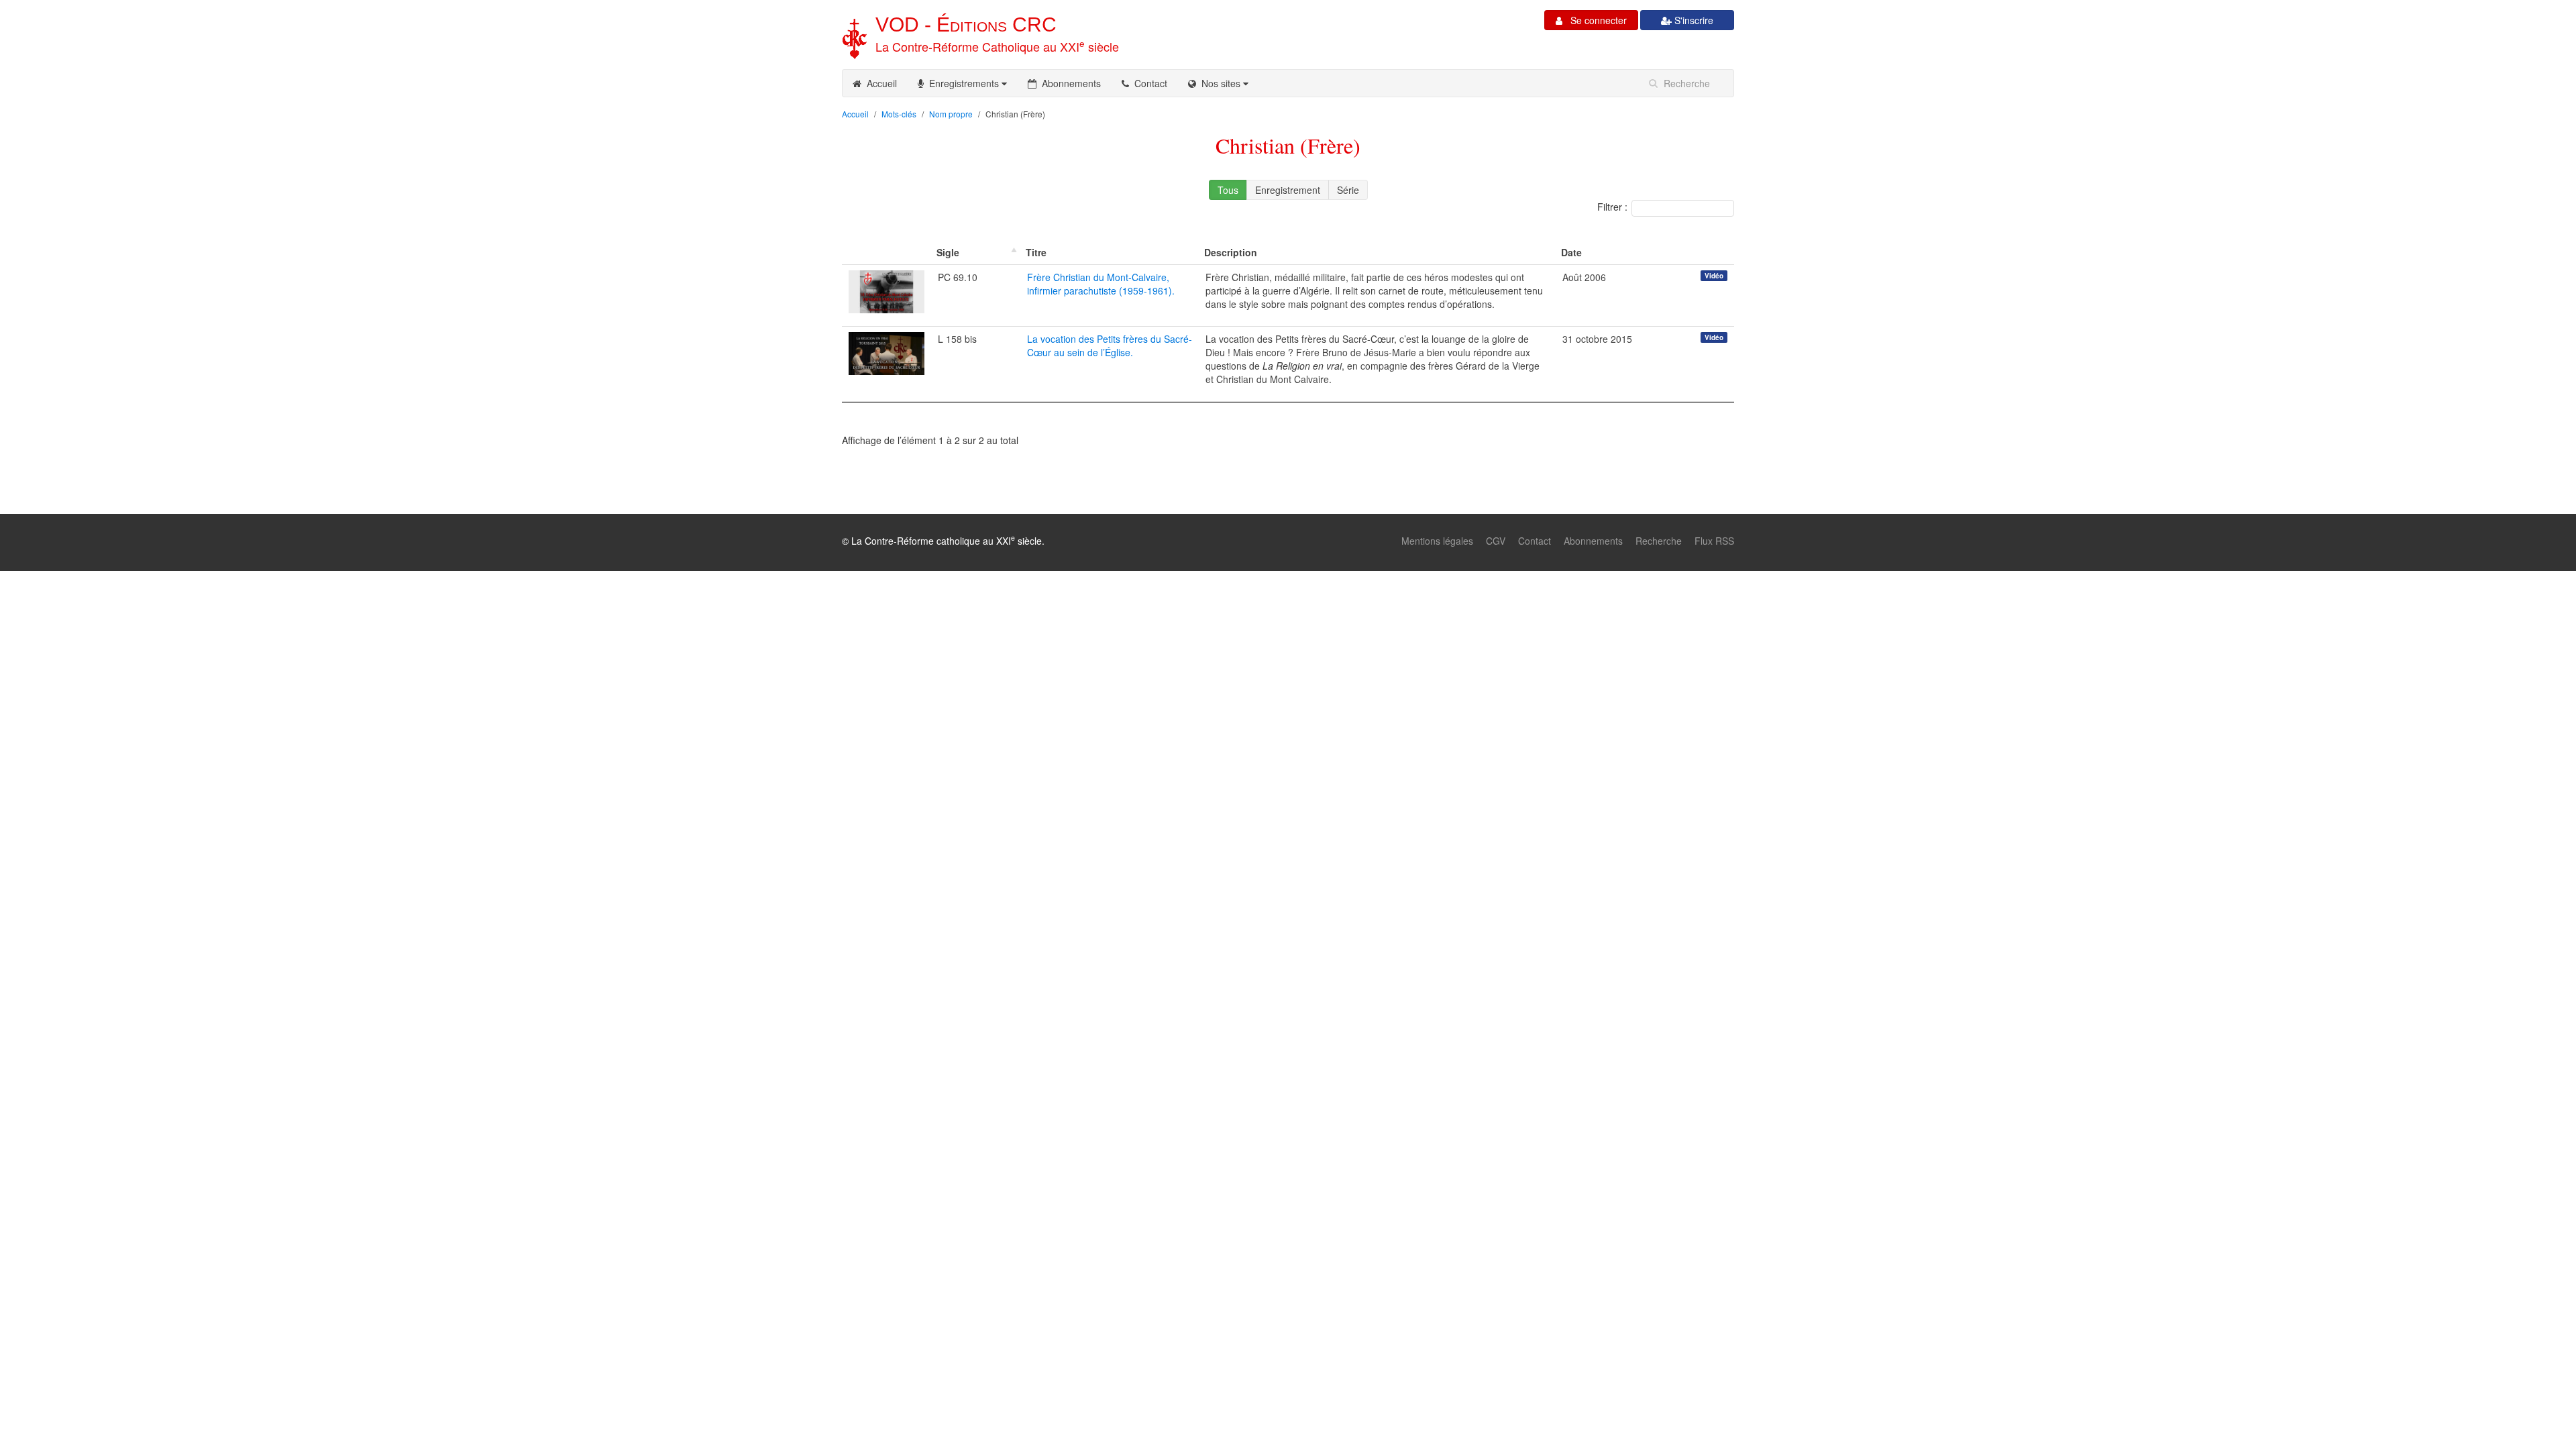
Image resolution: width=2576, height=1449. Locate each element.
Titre (1036, 252)
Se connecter (1595, 20)
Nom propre (951, 114)
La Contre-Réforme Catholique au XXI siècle (997, 46)
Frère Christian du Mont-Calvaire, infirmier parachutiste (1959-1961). (1101, 284)
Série (1348, 190)
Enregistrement (1288, 190)
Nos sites (1220, 83)
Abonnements (1069, 83)
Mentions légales (1437, 541)
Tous (1228, 190)
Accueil (879, 83)
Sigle (948, 252)
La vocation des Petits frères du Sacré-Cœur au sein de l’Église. (1110, 345)
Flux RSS (1714, 541)
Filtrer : (1612, 207)
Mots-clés (899, 114)
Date (1571, 252)
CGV (1496, 541)
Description (1231, 252)
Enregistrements (963, 83)
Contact (1148, 83)
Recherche (1659, 541)
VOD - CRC (966, 24)
